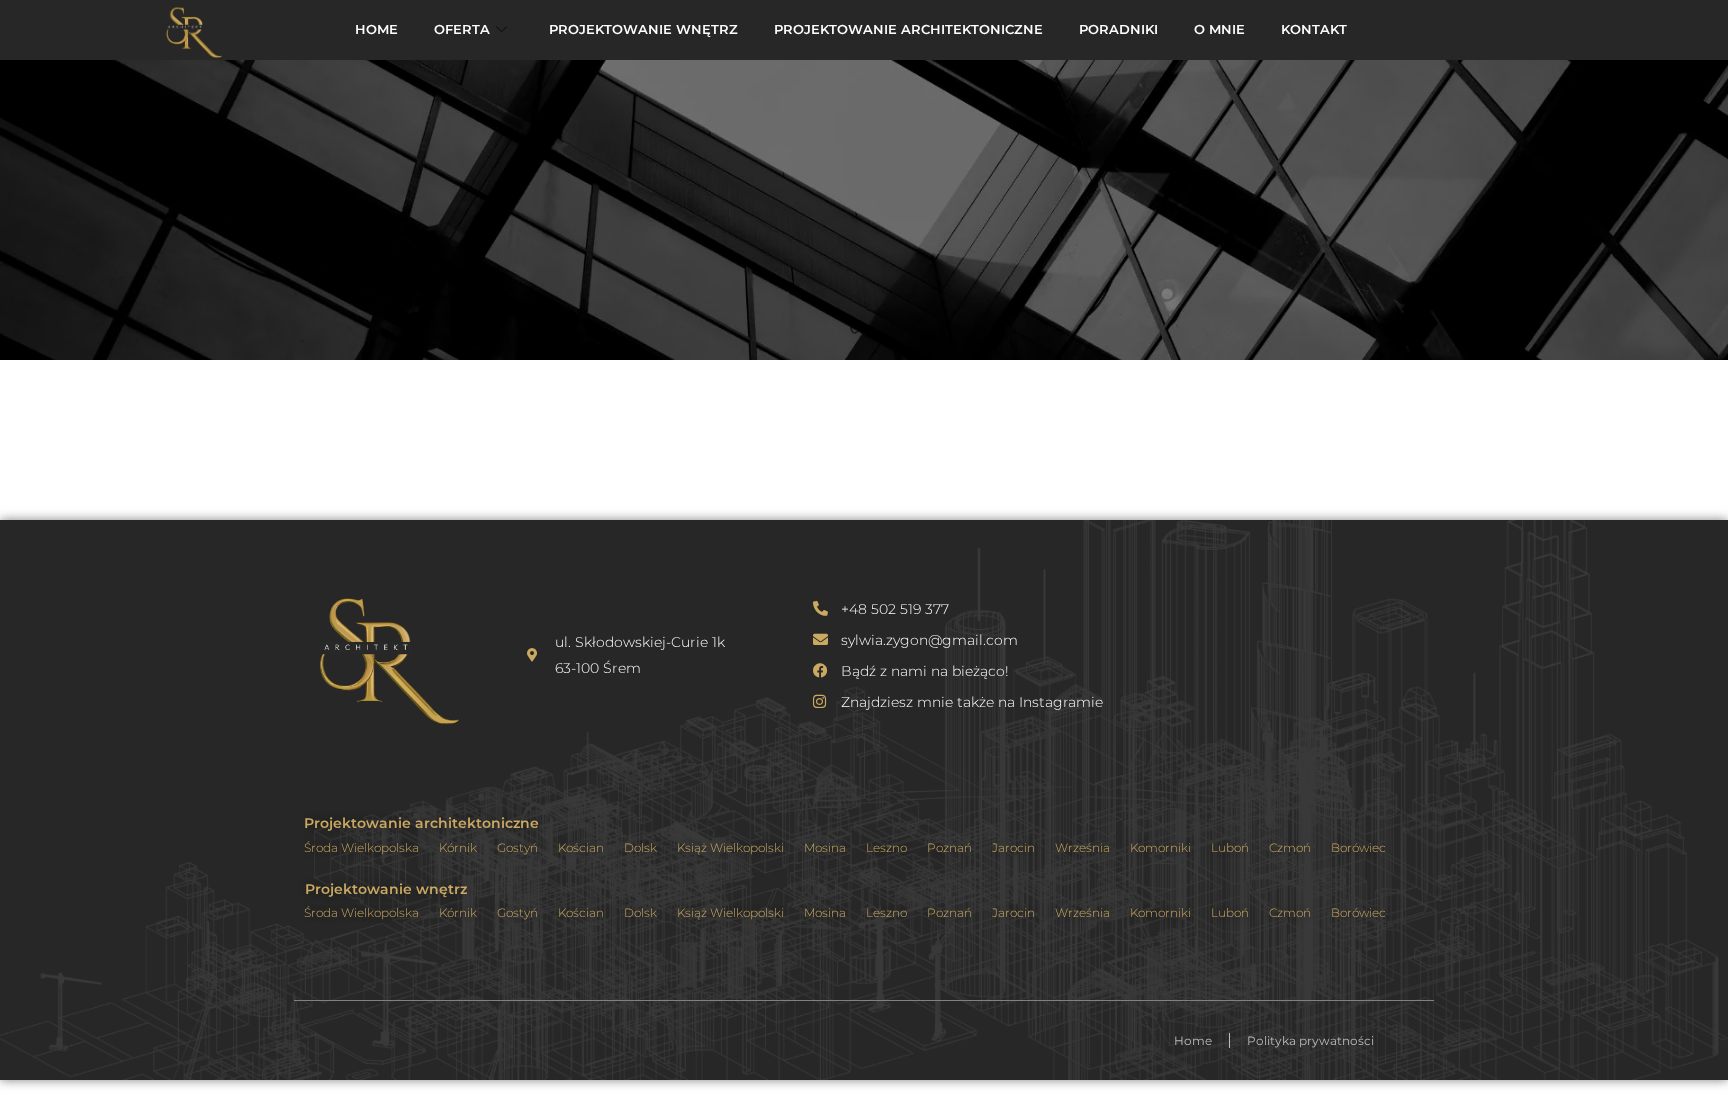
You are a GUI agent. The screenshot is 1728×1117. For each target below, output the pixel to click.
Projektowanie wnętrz (643, 29)
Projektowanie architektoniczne (908, 29)
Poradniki (1118, 29)
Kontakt (1314, 29)
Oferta (462, 29)
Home (376, 29)
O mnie (1219, 29)
